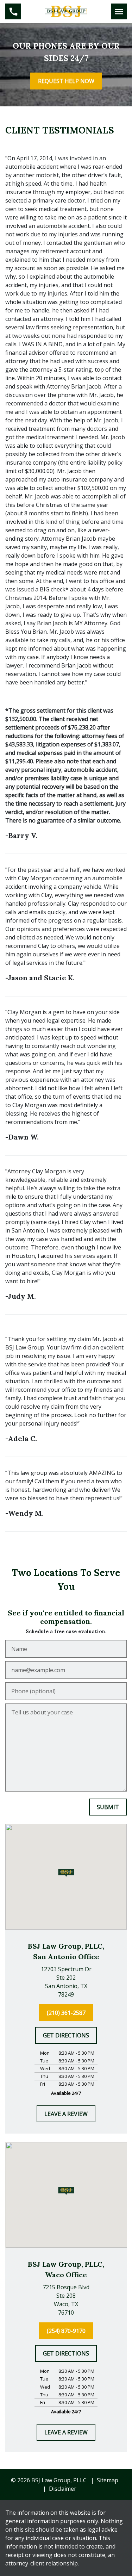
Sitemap (108, 2480)
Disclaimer (63, 2489)
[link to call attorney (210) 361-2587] (13, 11)
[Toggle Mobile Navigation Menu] (119, 11)
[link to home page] (66, 11)
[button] (66, 1873)
